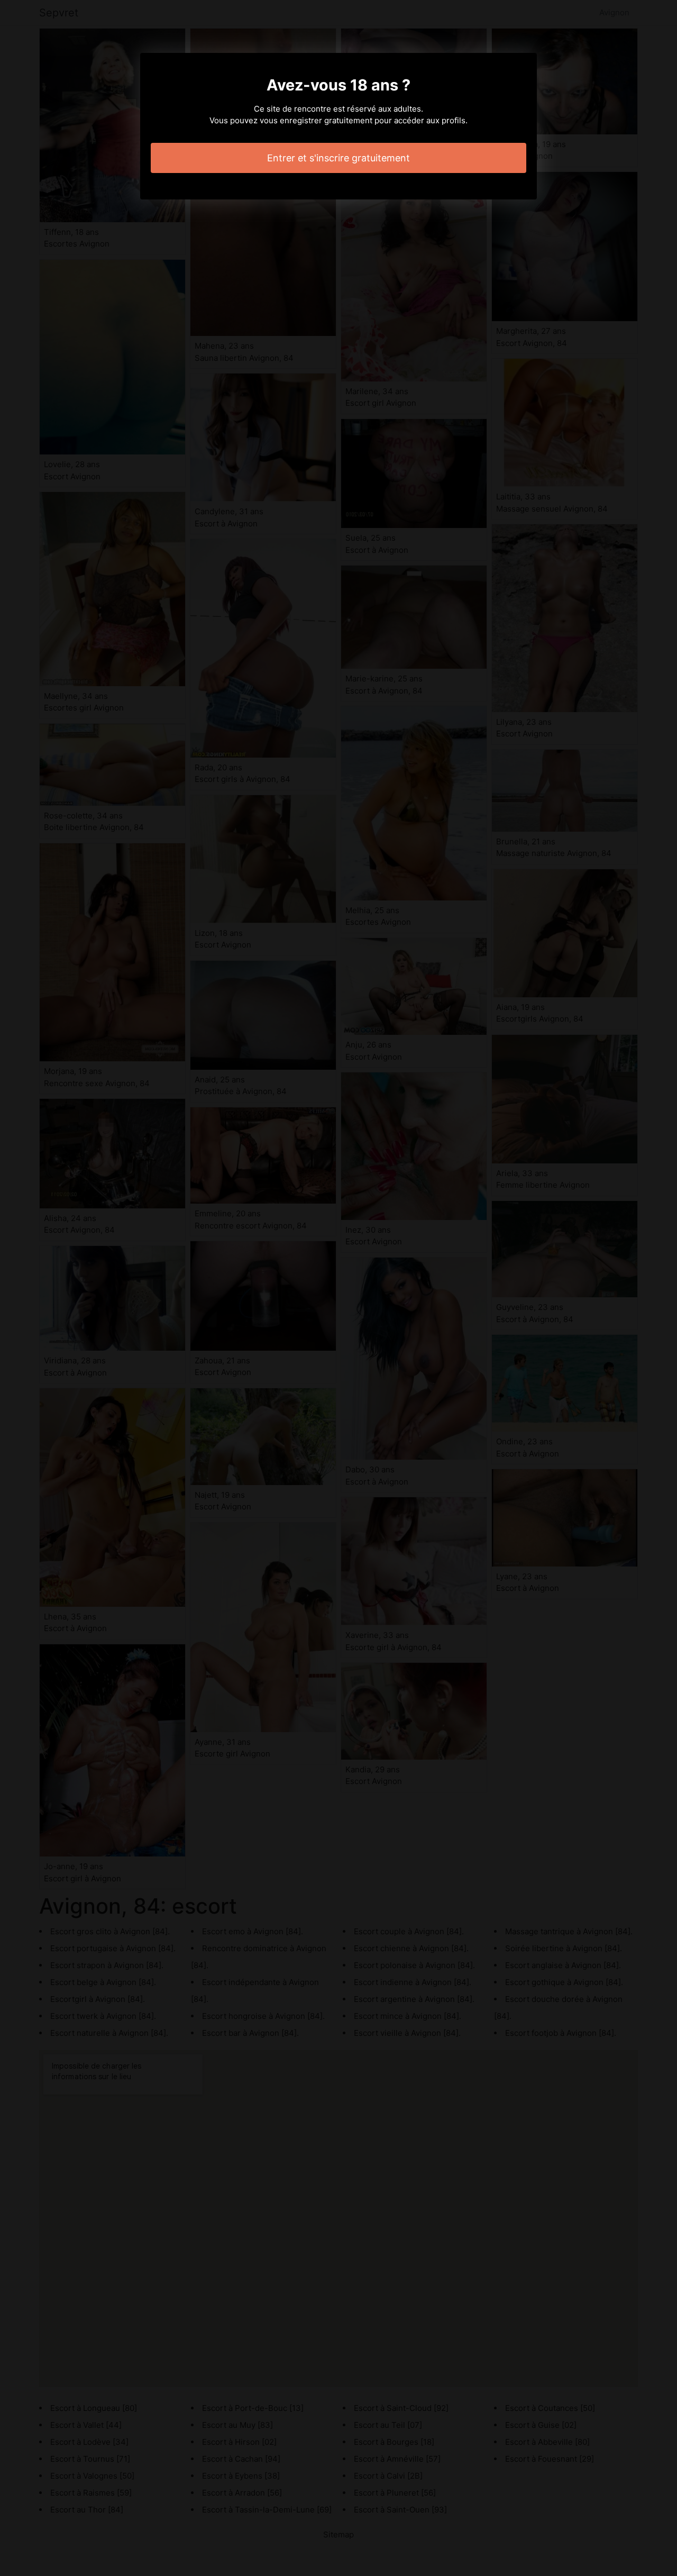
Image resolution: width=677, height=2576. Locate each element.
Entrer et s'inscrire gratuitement (338, 158)
